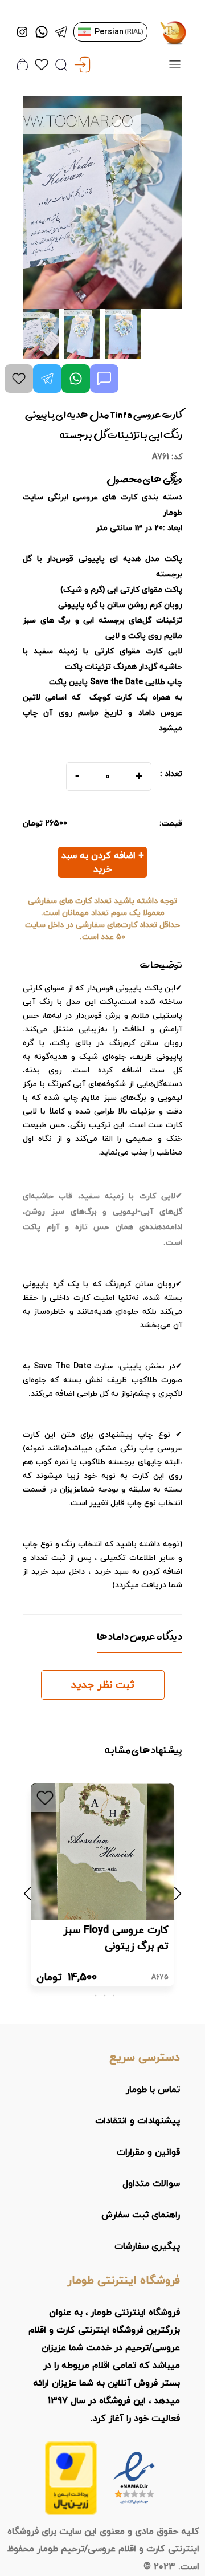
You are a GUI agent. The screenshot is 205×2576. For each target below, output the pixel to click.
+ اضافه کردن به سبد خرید (103, 863)
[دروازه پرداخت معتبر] (71, 2478)
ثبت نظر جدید (103, 1685)
